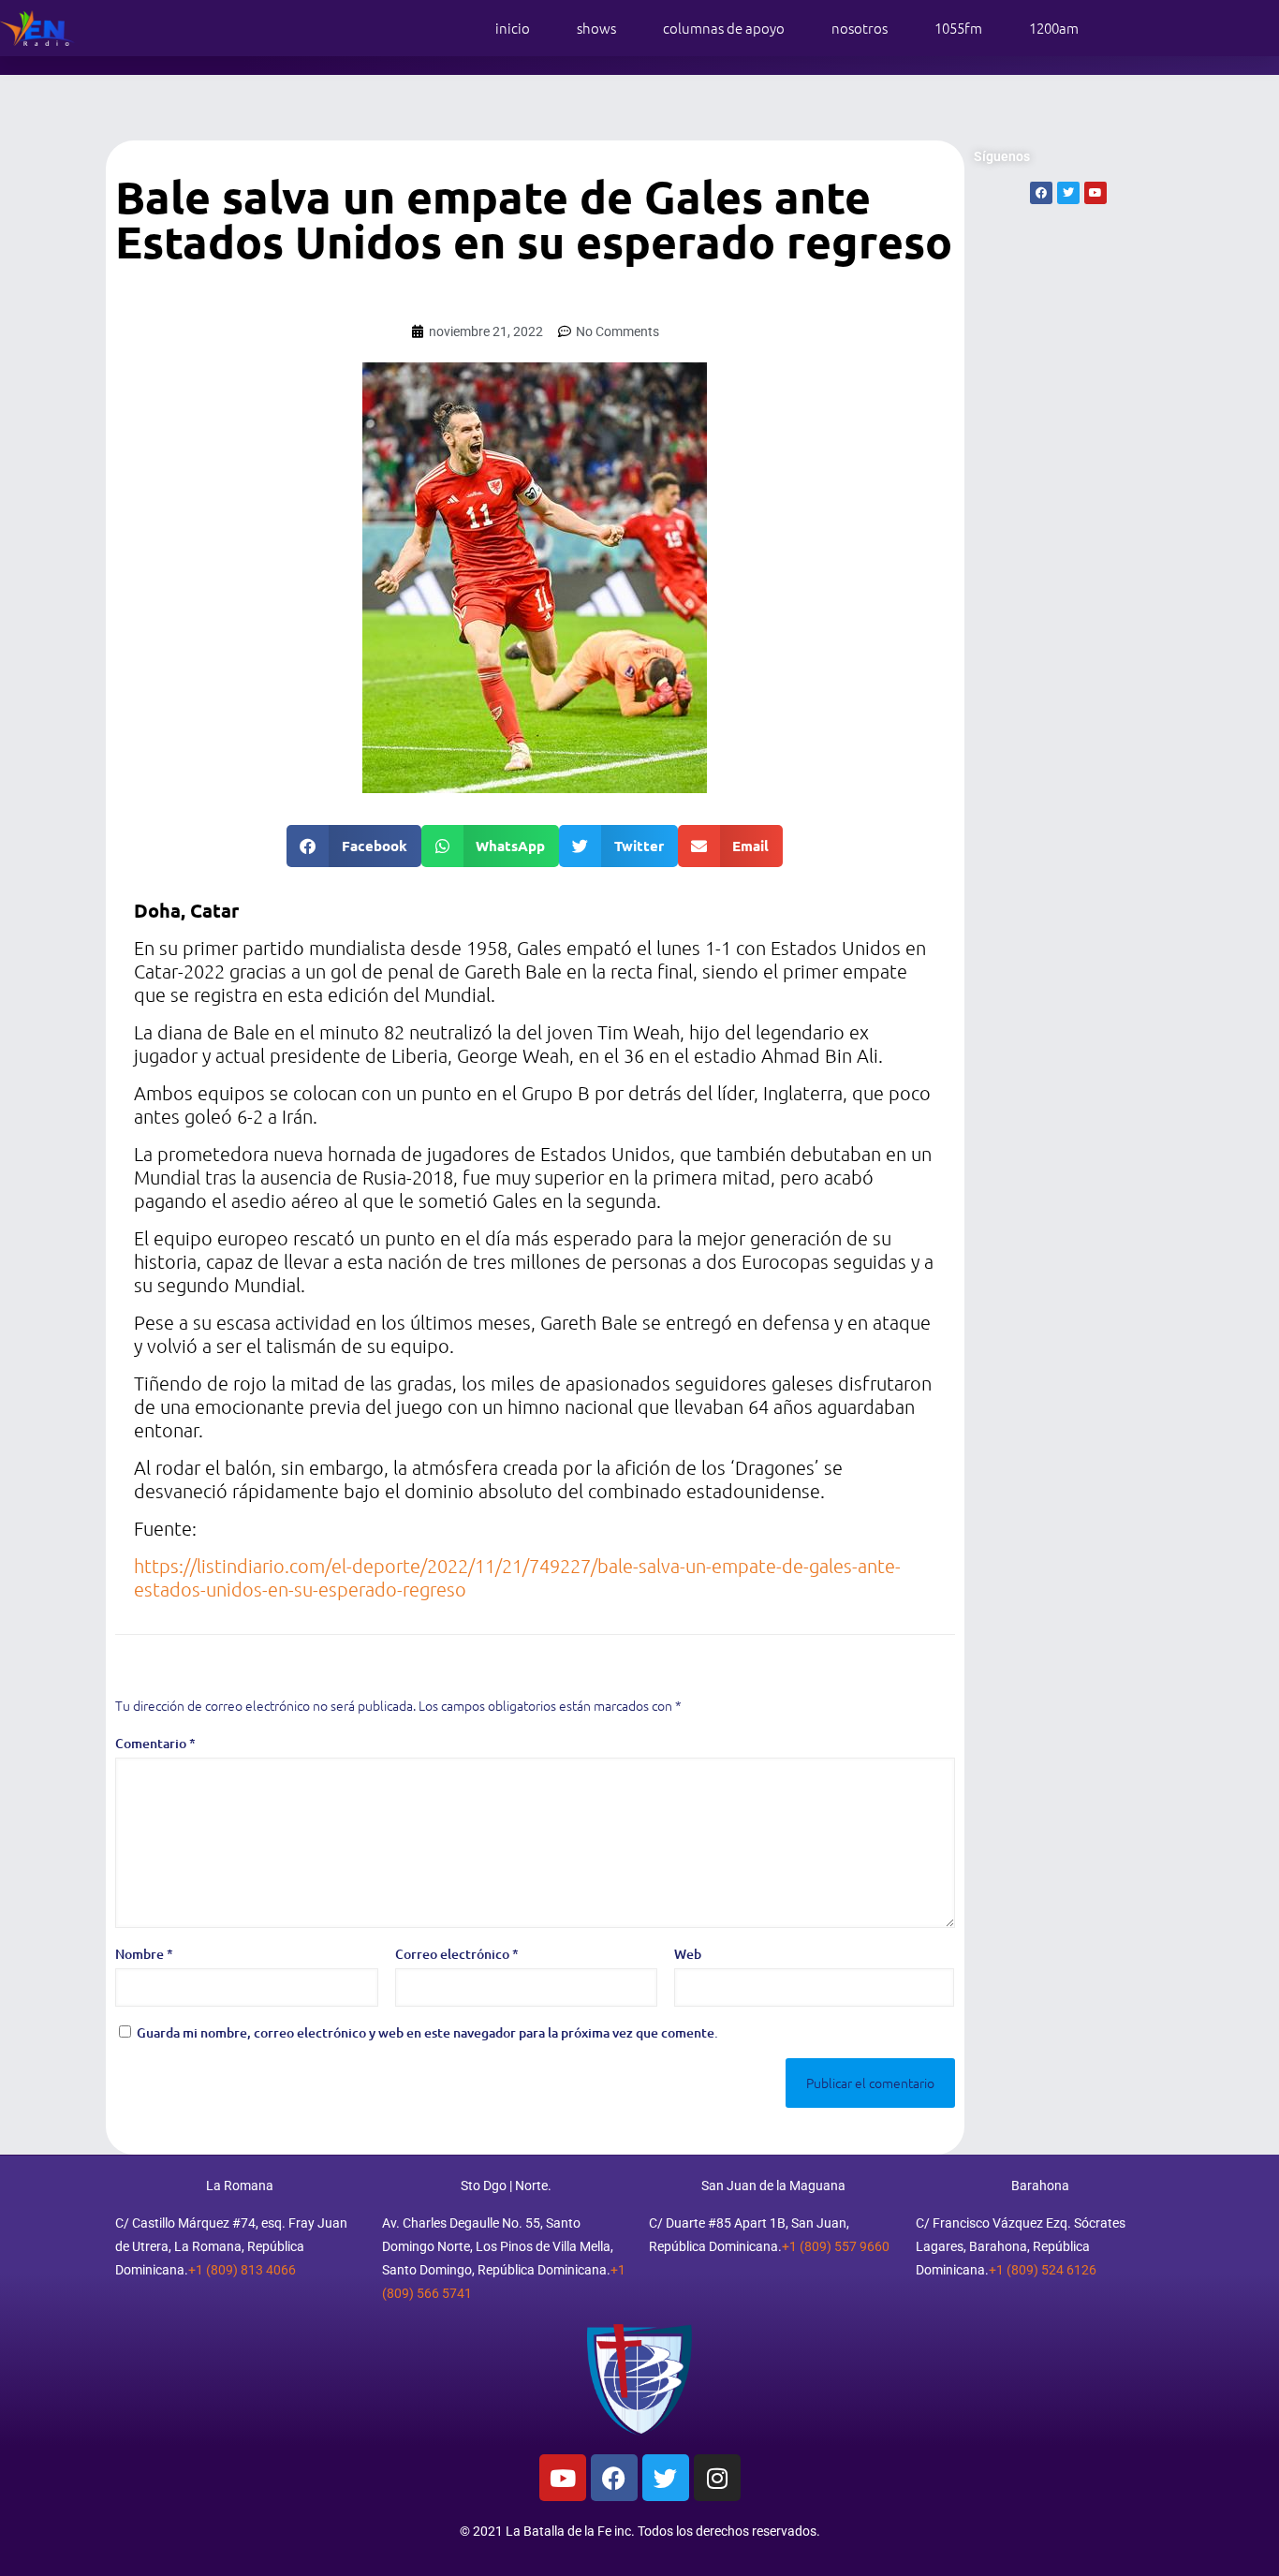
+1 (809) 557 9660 (836, 2246)
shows (596, 28)
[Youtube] (563, 2478)
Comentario (155, 1743)
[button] (354, 846)
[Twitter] (666, 2478)
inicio (513, 28)
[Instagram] (717, 2478)
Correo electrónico (457, 1954)
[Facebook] (614, 2478)
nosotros (860, 28)
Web (688, 1954)
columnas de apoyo (724, 28)
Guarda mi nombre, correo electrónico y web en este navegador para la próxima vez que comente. (427, 2032)
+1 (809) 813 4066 (242, 2270)
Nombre (144, 1954)
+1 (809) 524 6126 (1043, 2270)
